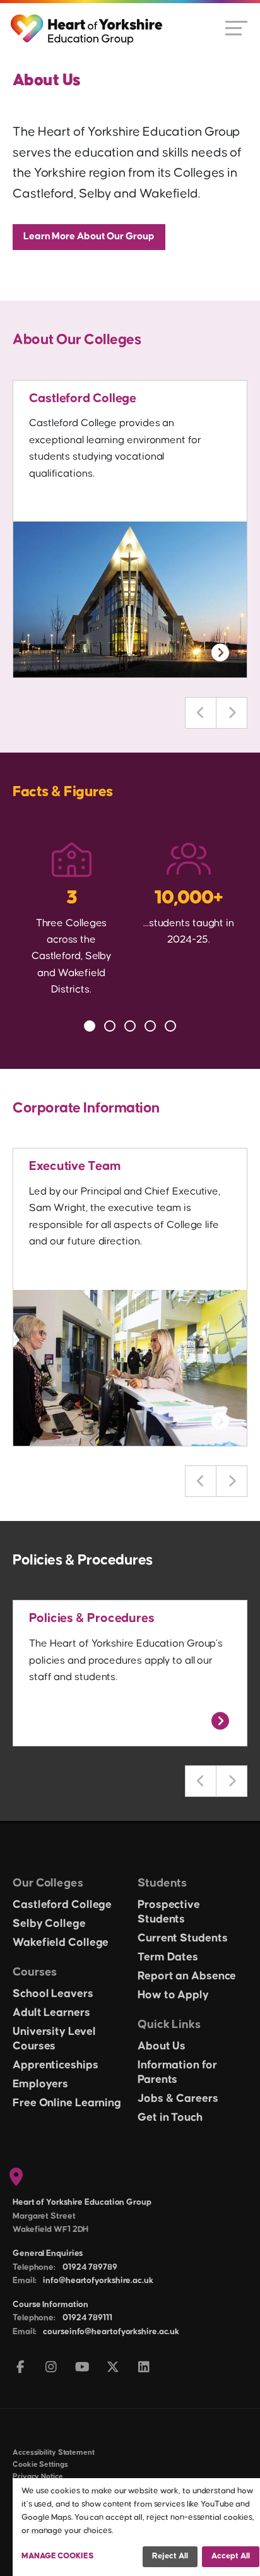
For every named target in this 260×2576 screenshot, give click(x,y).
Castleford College (83, 398)
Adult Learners (51, 2013)
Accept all (231, 2556)
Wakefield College (61, 1943)
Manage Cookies (58, 2556)
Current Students (182, 1938)
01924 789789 (90, 2267)
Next (232, 713)
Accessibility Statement (54, 2453)
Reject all (170, 2556)
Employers (40, 2084)
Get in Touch (170, 2118)
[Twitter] (113, 2368)
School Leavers (53, 1994)
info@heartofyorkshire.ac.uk (98, 2281)
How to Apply (173, 1995)
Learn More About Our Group (89, 236)
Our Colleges (48, 1883)
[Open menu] (236, 27)
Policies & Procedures (92, 1618)
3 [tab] (130, 1026)
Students (162, 1883)
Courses (35, 1972)
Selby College (49, 1924)
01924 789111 (87, 2318)
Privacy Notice (38, 2477)
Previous (201, 713)
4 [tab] (150, 1026)
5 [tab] (170, 1026)
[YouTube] (82, 2368)
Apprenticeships (56, 2065)
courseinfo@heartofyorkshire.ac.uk (111, 2332)
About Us (162, 2046)
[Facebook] (21, 2368)
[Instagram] (51, 2368)
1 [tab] (90, 1026)
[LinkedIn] (144, 2368)
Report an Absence (187, 1976)
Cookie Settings (40, 2465)
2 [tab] (110, 1026)
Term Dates (168, 1957)
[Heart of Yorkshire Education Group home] (87, 23)
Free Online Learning (67, 2103)
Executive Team (75, 1166)
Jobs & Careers (178, 2099)
